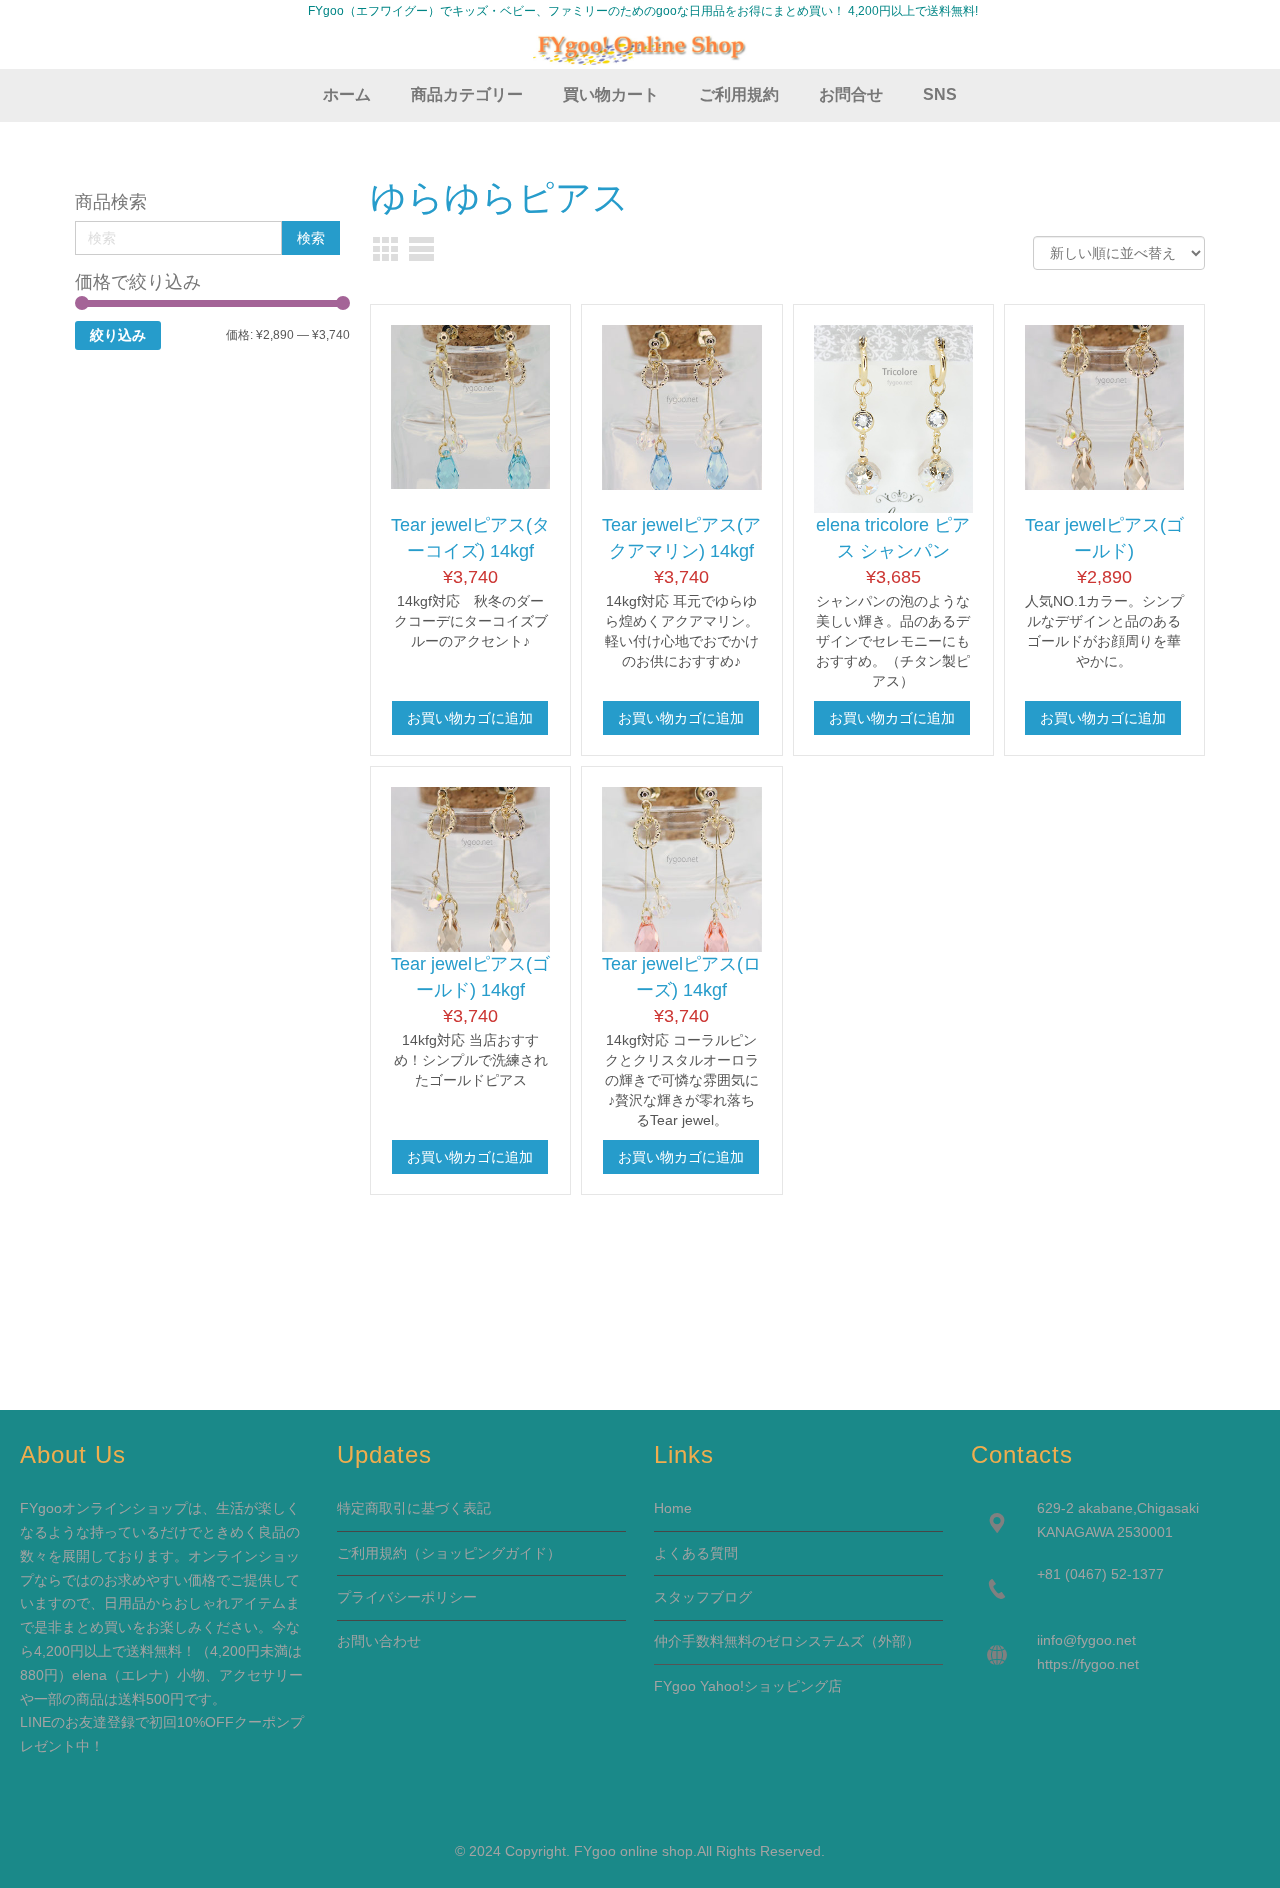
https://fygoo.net (1088, 1664)
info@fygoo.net (1088, 1640)
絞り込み (118, 335)
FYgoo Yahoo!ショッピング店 (748, 1686)
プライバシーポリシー (407, 1597)
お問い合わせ (379, 1641)
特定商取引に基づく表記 (414, 1508)
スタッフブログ (703, 1597)
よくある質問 (696, 1553)
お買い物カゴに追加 (470, 718)
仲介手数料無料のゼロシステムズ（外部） (787, 1641)
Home (673, 1508)
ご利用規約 (372, 1553)
